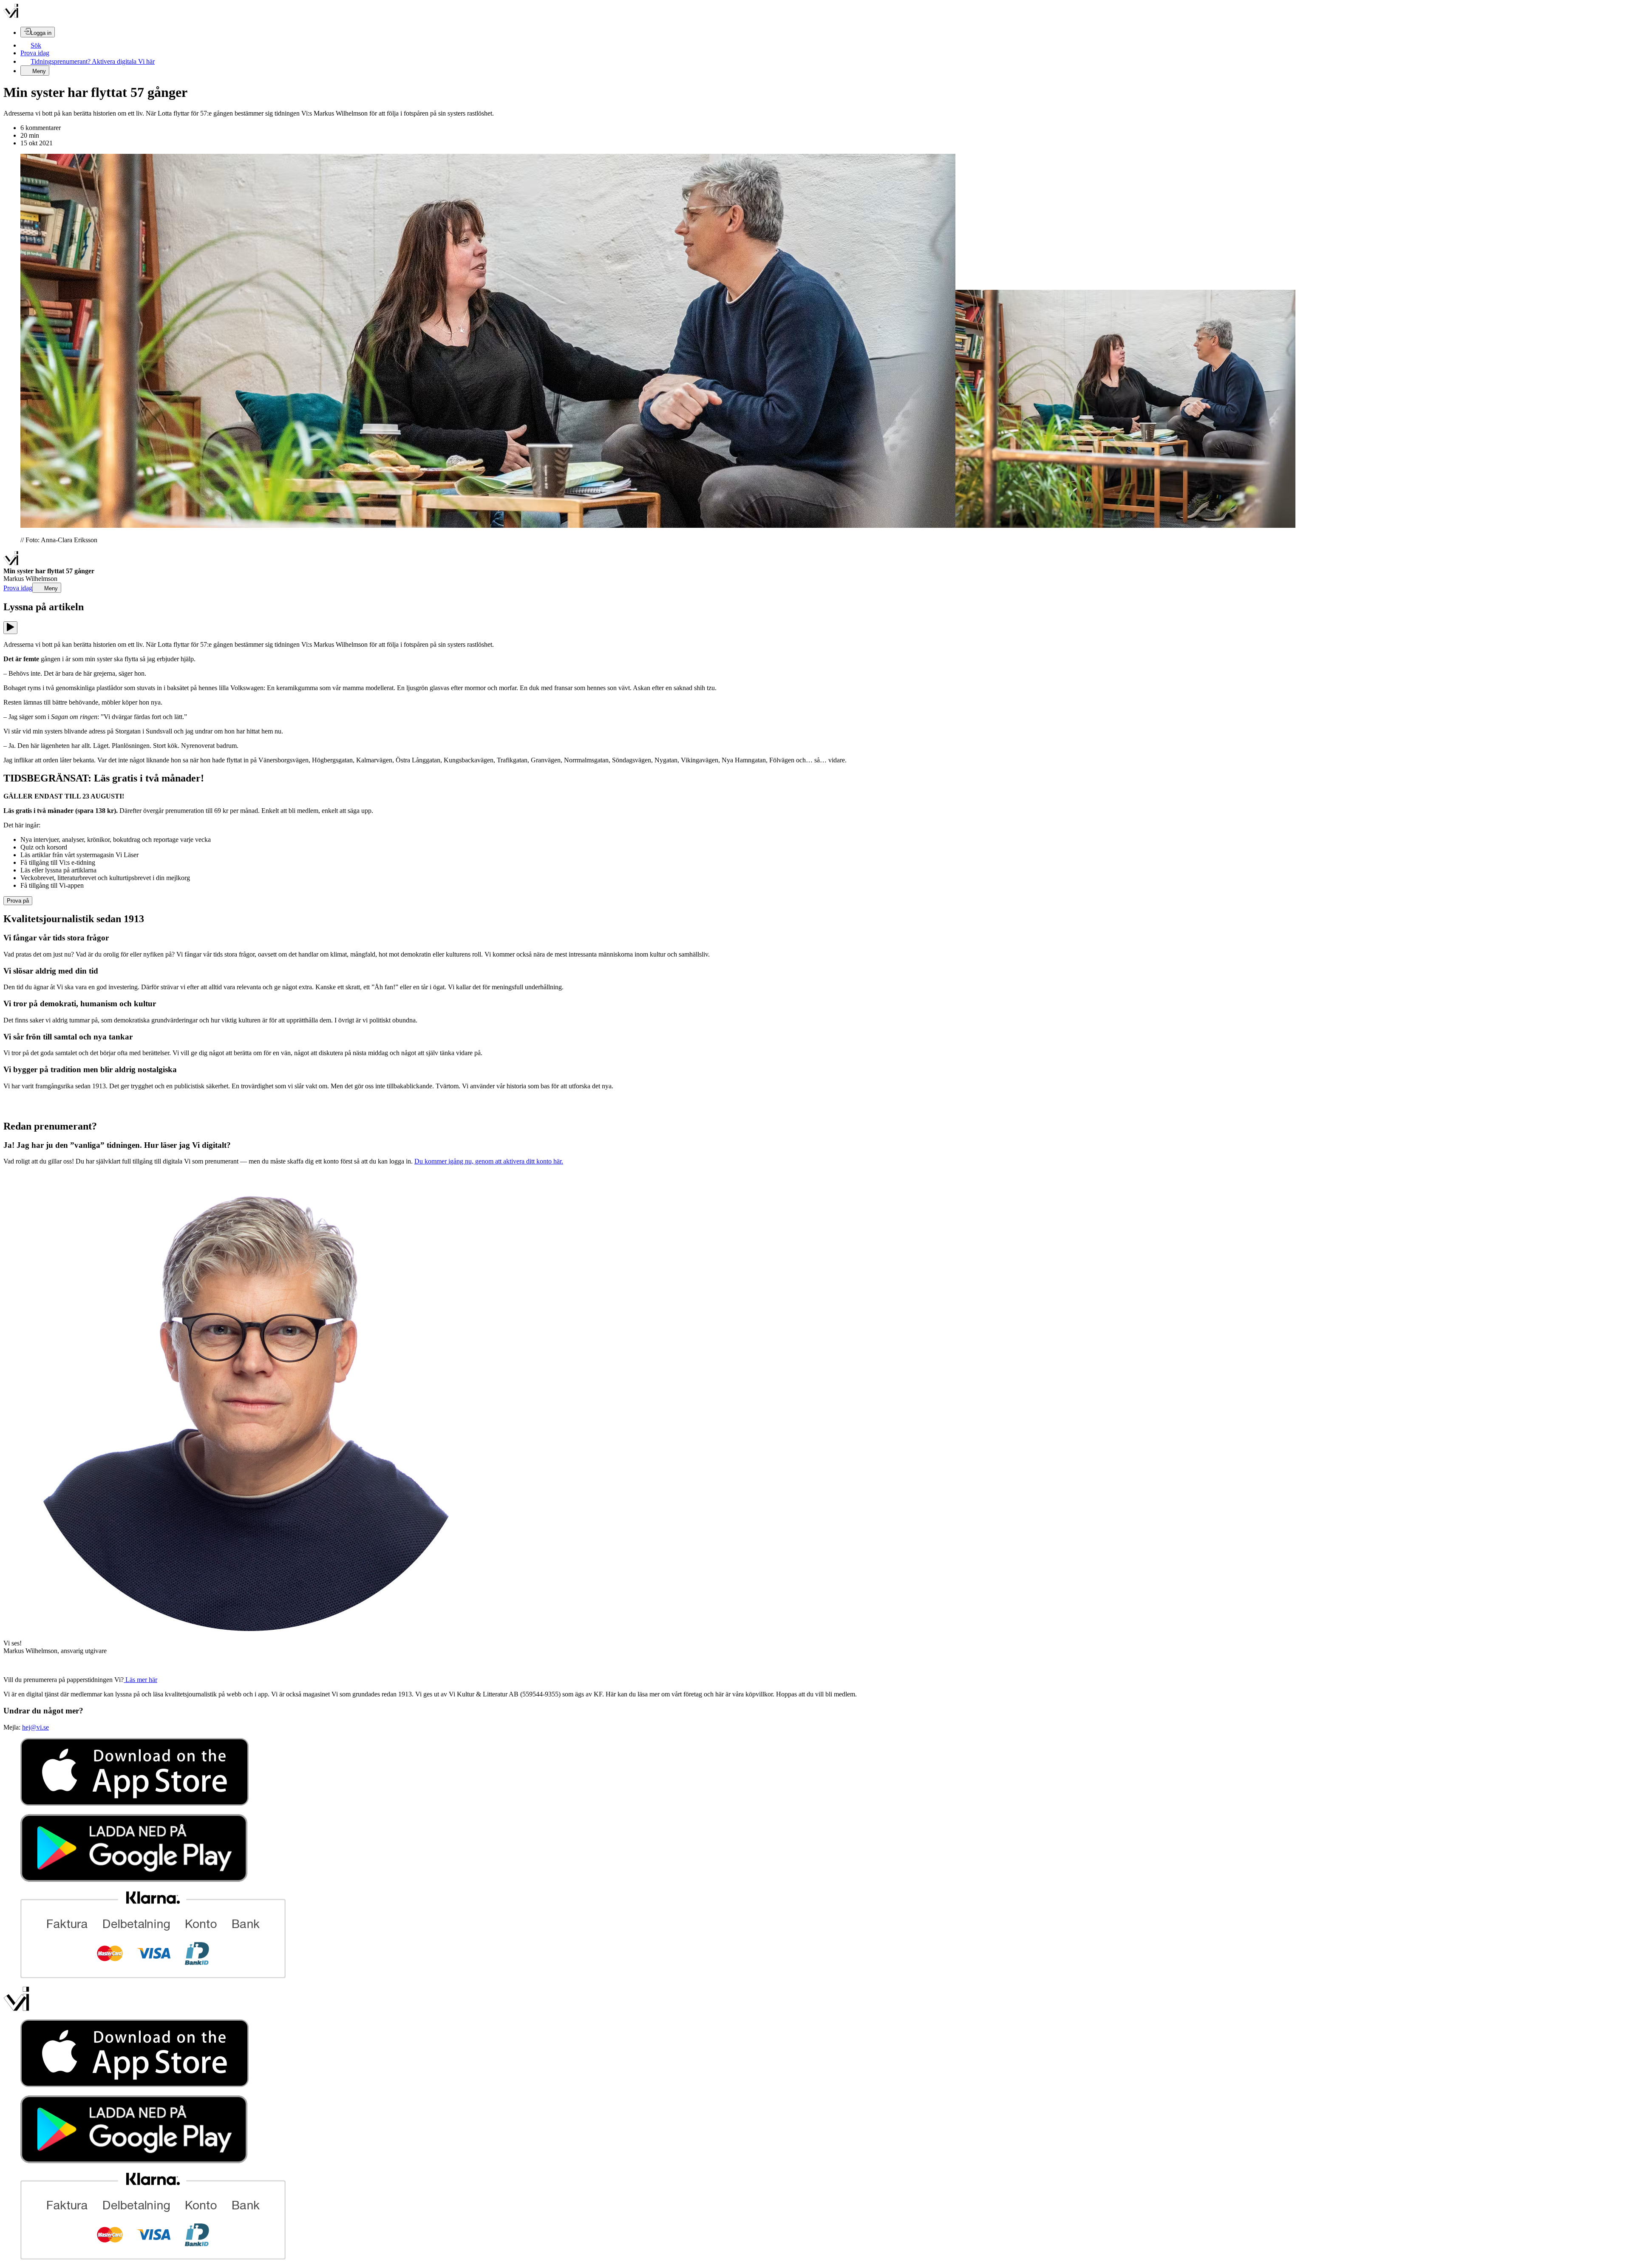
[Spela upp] (10, 628)
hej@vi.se (35, 1727)
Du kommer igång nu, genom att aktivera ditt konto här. (489, 1161)
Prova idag (35, 53)
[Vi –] (11, 16)
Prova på (18, 901)
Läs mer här (140, 1680)
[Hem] (11, 563)
